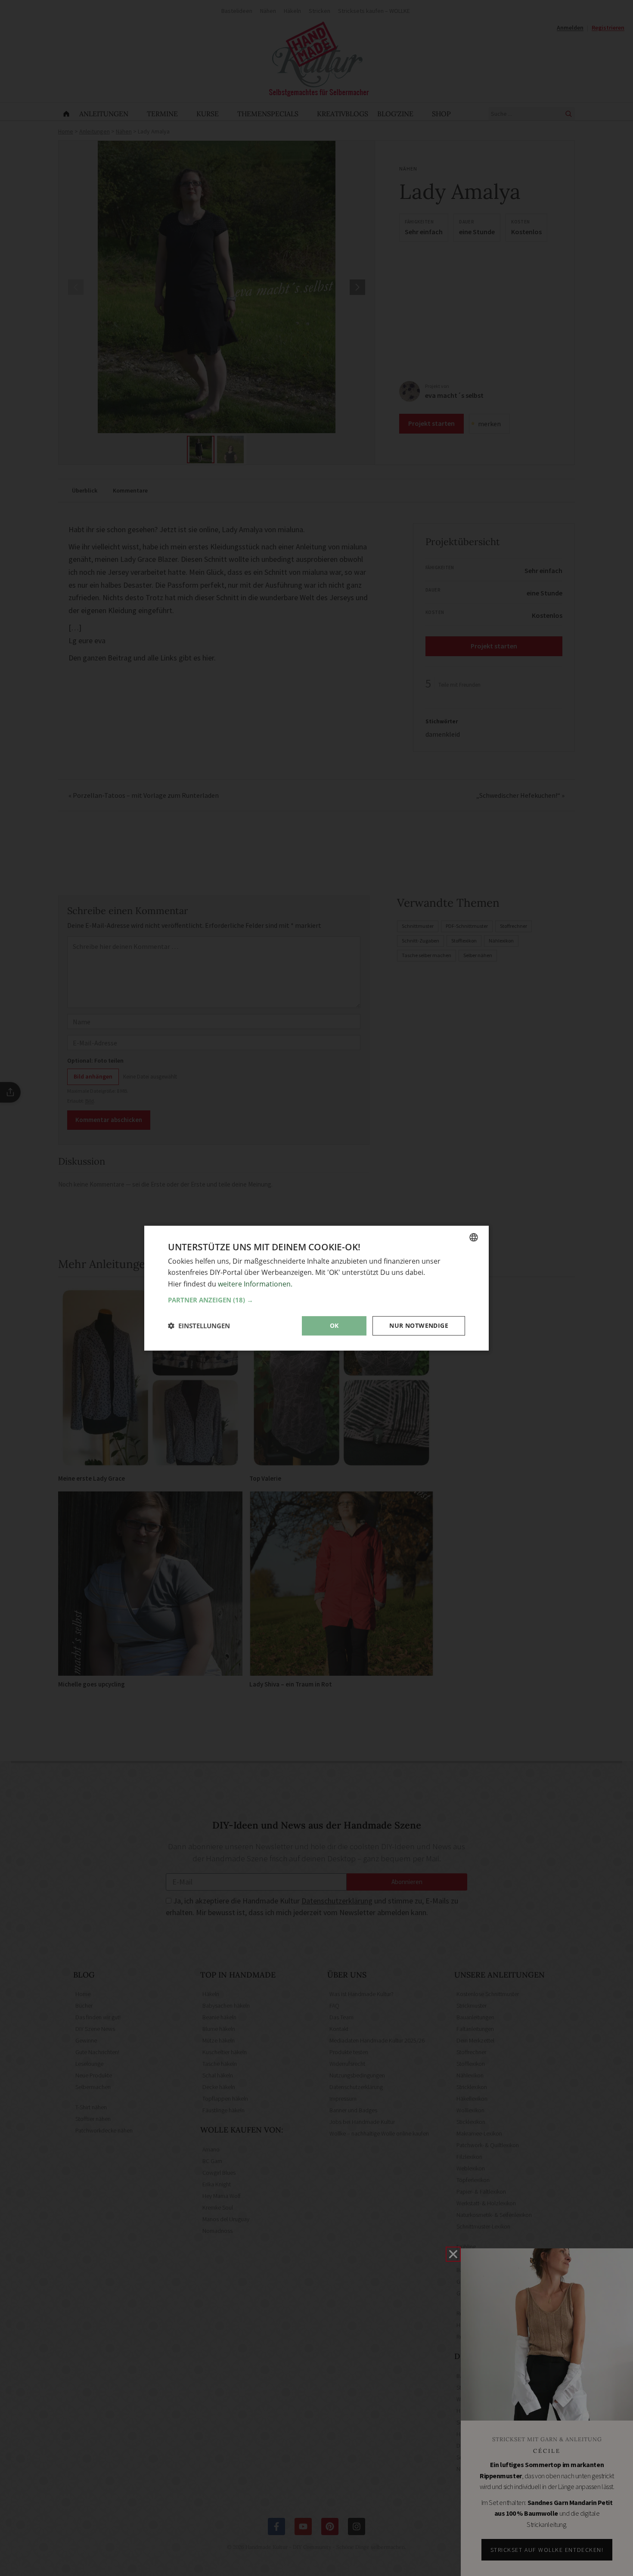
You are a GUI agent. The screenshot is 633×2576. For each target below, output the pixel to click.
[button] (316, 1300)
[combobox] (474, 1237)
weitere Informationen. (255, 1283)
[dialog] (316, 1288)
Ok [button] (334, 1325)
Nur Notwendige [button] (419, 1325)
